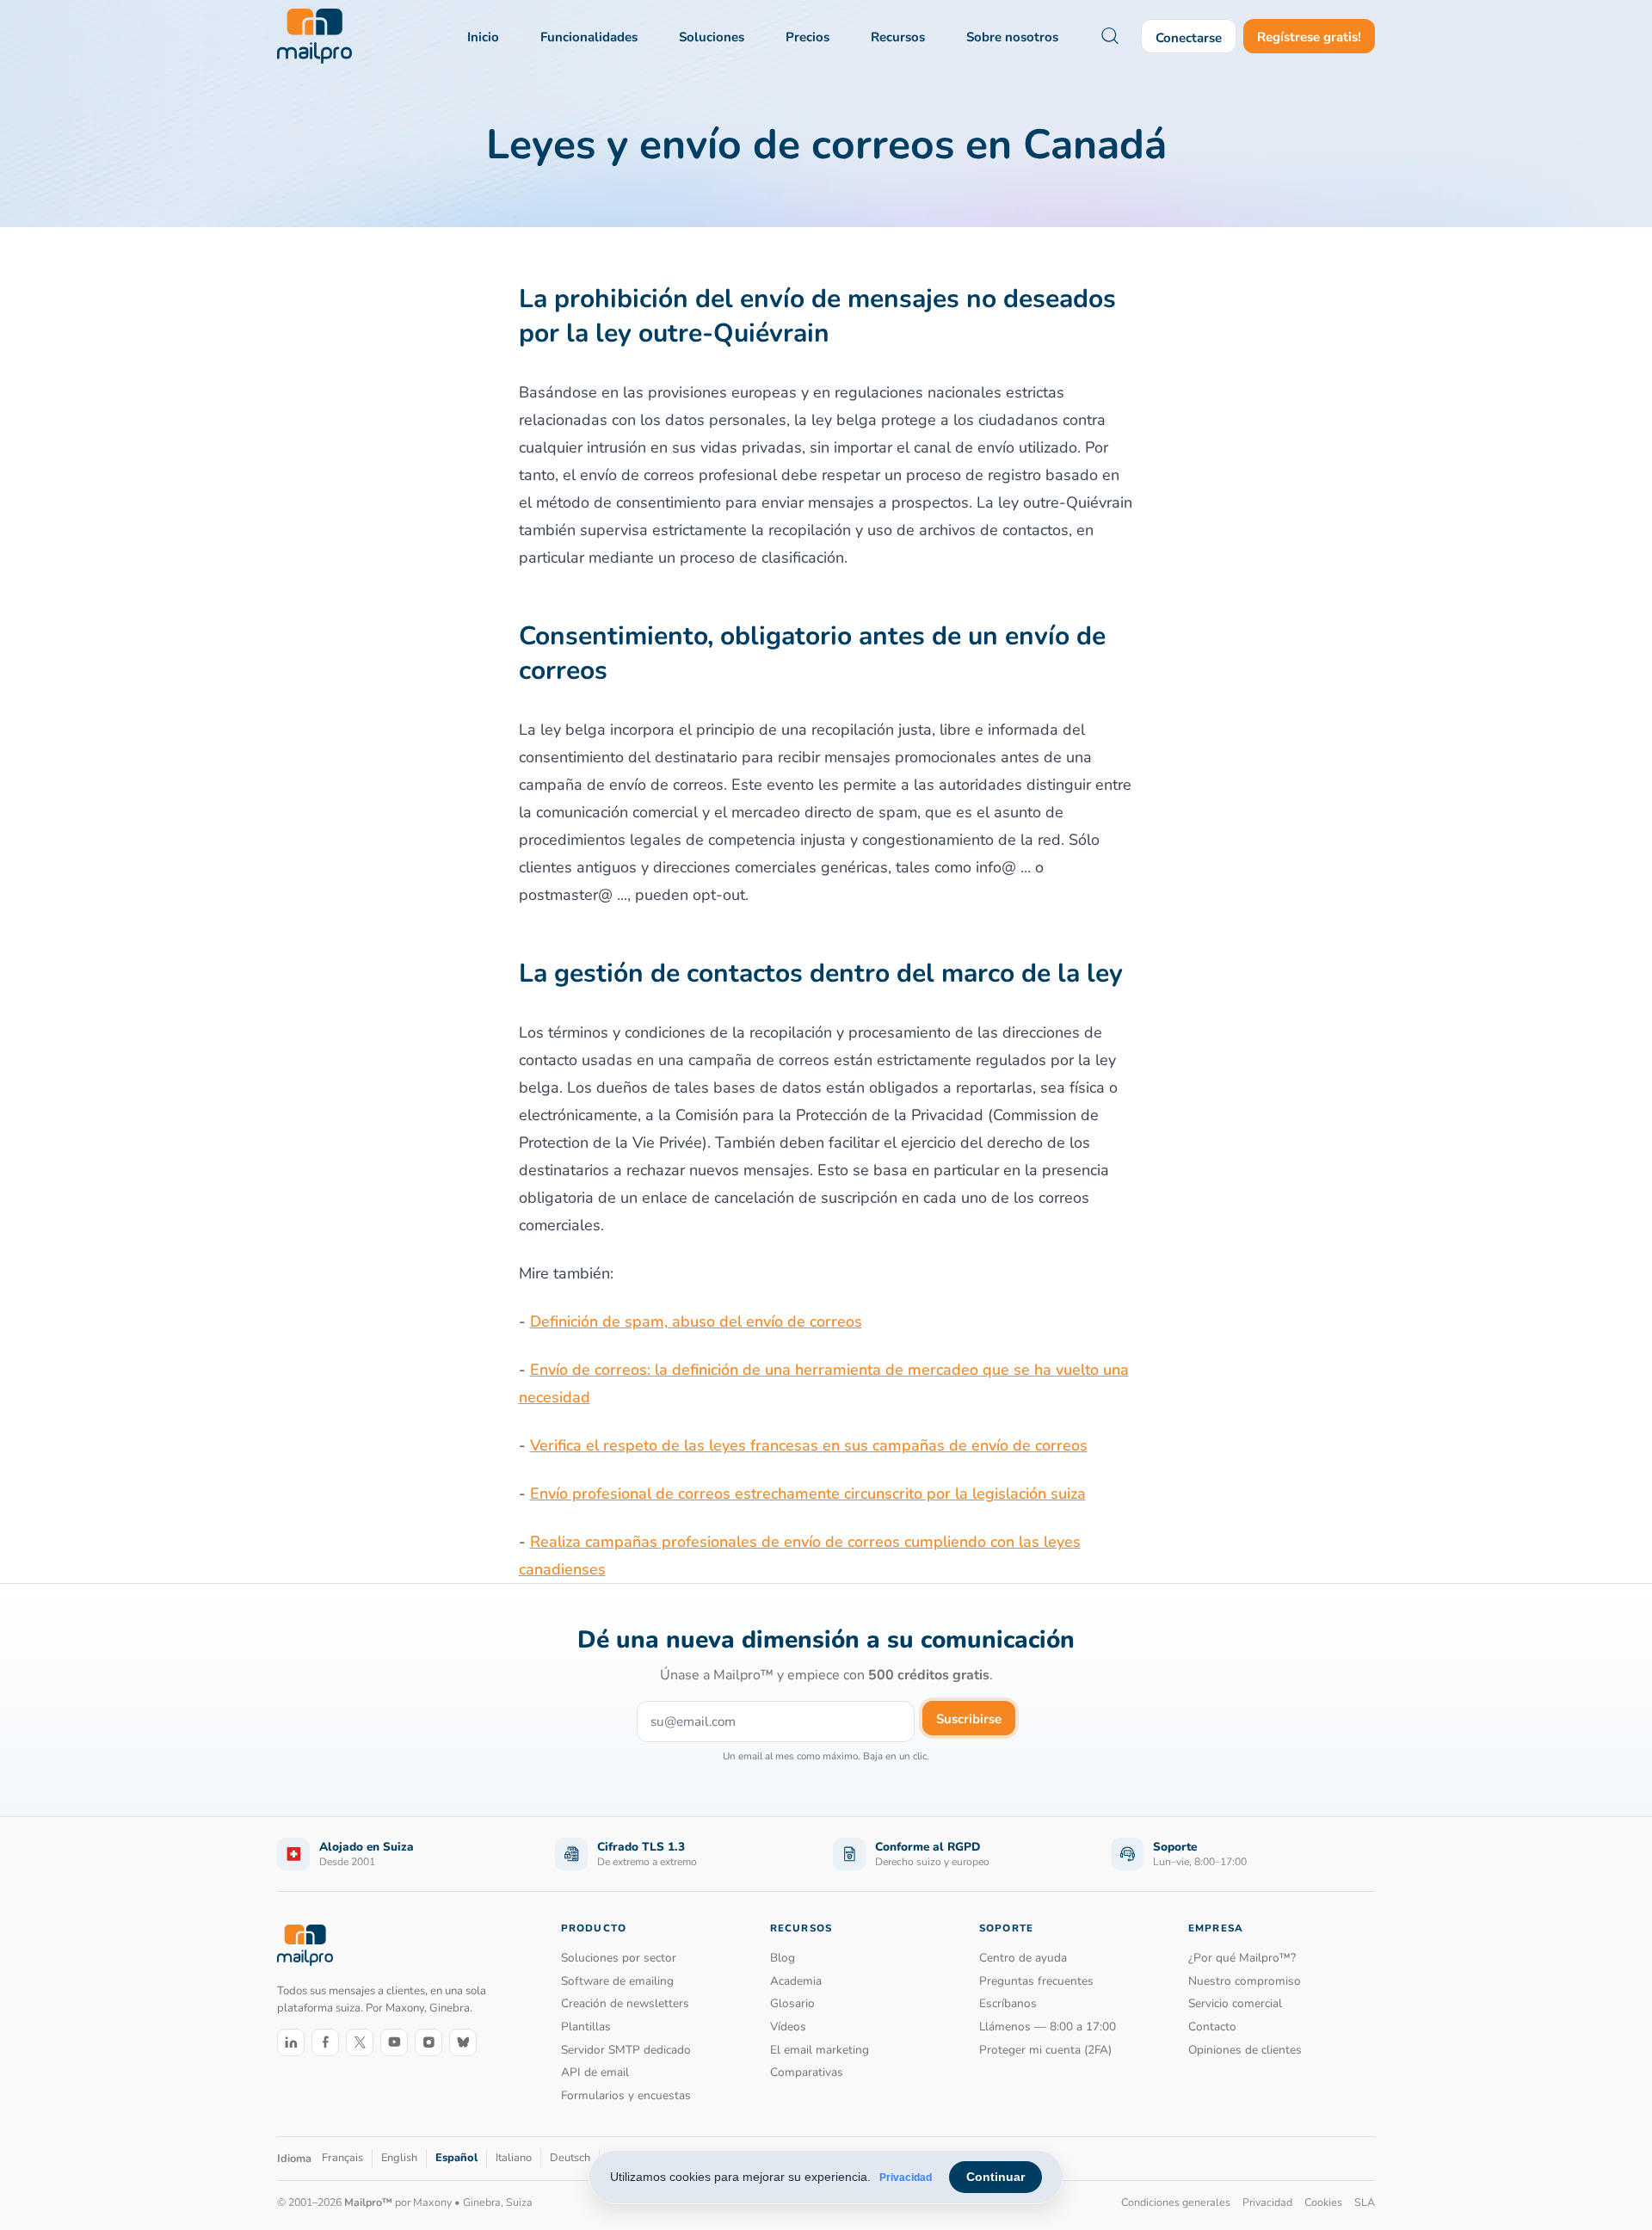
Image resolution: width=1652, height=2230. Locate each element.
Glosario (792, 2003)
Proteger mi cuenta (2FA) (1045, 2050)
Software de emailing (617, 1981)
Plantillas (586, 2027)
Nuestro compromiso (1245, 1981)
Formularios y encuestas (626, 2095)
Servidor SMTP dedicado (626, 2050)
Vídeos (788, 2027)
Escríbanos (1008, 2003)
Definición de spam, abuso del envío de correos (696, 1321)
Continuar (996, 2177)
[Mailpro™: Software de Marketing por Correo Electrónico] (314, 36)
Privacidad (906, 2178)
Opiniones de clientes (1245, 2050)
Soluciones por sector (619, 1958)
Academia (796, 1981)
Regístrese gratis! (1309, 37)
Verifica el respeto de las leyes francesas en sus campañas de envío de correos (809, 1445)
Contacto (1212, 2027)
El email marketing (820, 2050)
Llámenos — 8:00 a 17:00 (1048, 2027)
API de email (595, 2072)
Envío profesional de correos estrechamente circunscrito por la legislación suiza (808, 1494)
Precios (808, 37)
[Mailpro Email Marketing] (305, 1945)
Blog (783, 1958)
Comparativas (807, 2072)
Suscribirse (969, 1719)
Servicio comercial (1235, 2003)
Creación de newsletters (625, 2003)
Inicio (483, 37)
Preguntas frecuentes (1036, 1981)
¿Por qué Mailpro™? (1242, 1958)
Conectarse (1189, 38)
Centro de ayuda (1023, 1958)
